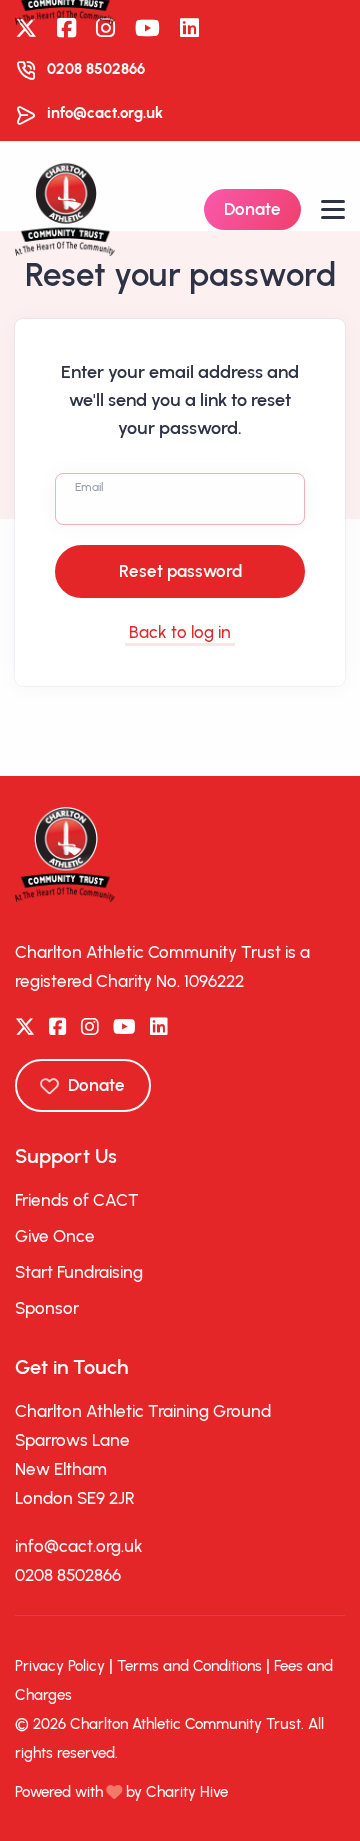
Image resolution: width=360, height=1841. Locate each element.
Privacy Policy (60, 1666)
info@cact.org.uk (105, 113)
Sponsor (47, 1308)
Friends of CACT (77, 1200)
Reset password (180, 571)
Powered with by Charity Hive (121, 1792)
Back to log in (180, 632)
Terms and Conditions (189, 1666)
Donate (252, 209)
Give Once (55, 1236)
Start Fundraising (79, 1272)
